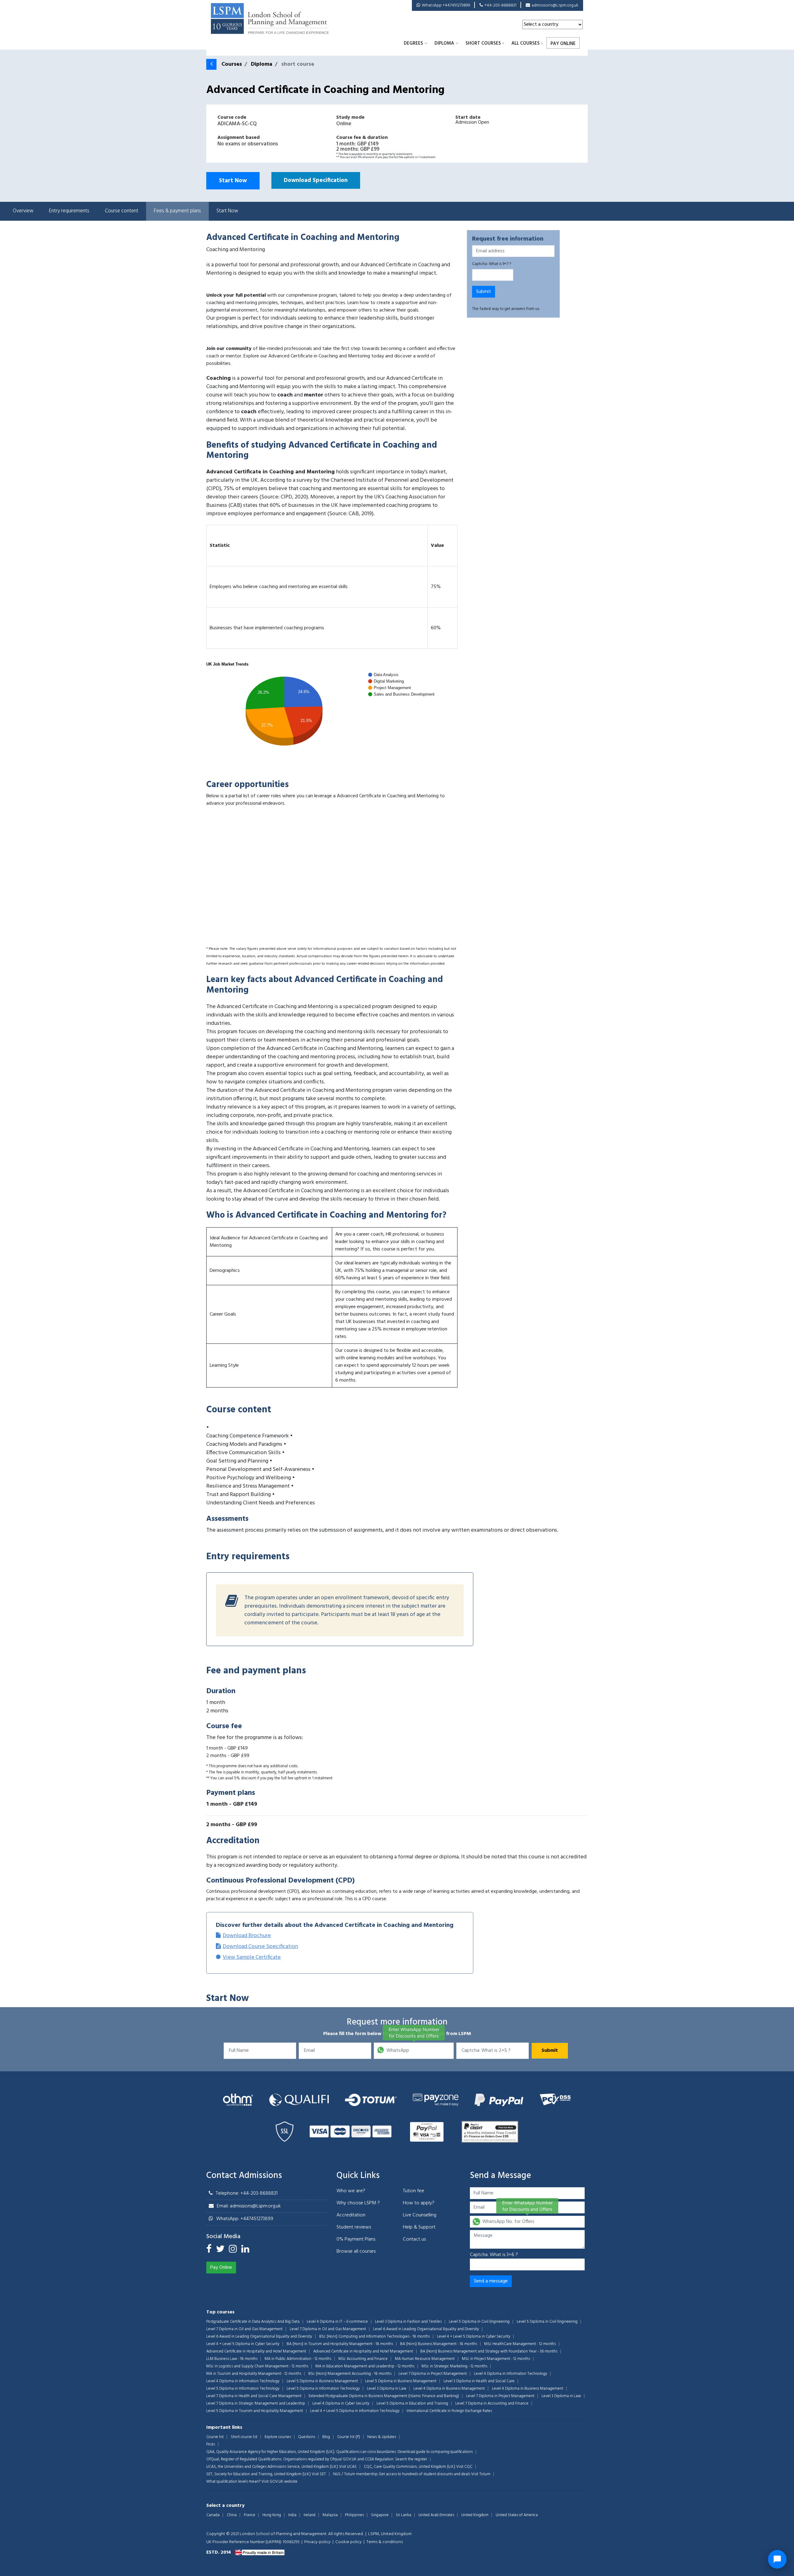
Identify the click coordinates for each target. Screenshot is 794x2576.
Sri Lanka (404, 2515)
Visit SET (319, 2474)
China (232, 2515)
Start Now (233, 181)
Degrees (413, 43)
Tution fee (414, 2191)
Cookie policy (348, 2542)
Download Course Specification (260, 1947)
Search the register (411, 2459)
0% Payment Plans (356, 2239)
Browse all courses (356, 2251)
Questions (307, 2437)
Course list (215, 2437)
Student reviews (354, 2227)
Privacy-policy (317, 2542)
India (292, 2515)
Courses (232, 64)
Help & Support (419, 2227)
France (250, 2515)
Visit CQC (464, 2467)
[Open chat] (777, 2559)
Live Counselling (420, 2215)
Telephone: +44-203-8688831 (247, 2193)
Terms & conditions (385, 2542)
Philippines (354, 2515)
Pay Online (563, 44)
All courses (526, 43)
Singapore (380, 2515)
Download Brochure (247, 1936)
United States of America (517, 2515)
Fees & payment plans (177, 211)
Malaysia (330, 2515)
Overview (23, 211)
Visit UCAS (348, 2467)
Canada (213, 2515)
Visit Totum (481, 2474)
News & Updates (382, 2437)
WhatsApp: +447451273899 (245, 2219)
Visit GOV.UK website (279, 2482)
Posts (211, 2444)
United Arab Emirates (436, 2515)
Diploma (444, 43)
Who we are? (351, 2191)
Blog (326, 2437)
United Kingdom (475, 2515)
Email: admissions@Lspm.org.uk (249, 2206)
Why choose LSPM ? (358, 2203)
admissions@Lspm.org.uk (555, 5)
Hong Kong (272, 2515)
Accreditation (351, 2215)
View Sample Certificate (252, 1957)
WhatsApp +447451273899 (446, 5)
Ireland (310, 2515)
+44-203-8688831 (500, 5)
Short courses (483, 43)
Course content (122, 211)
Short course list (244, 2437)
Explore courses (278, 2437)
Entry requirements (69, 211)
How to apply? (419, 2203)
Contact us (414, 2239)
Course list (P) (349, 2437)
